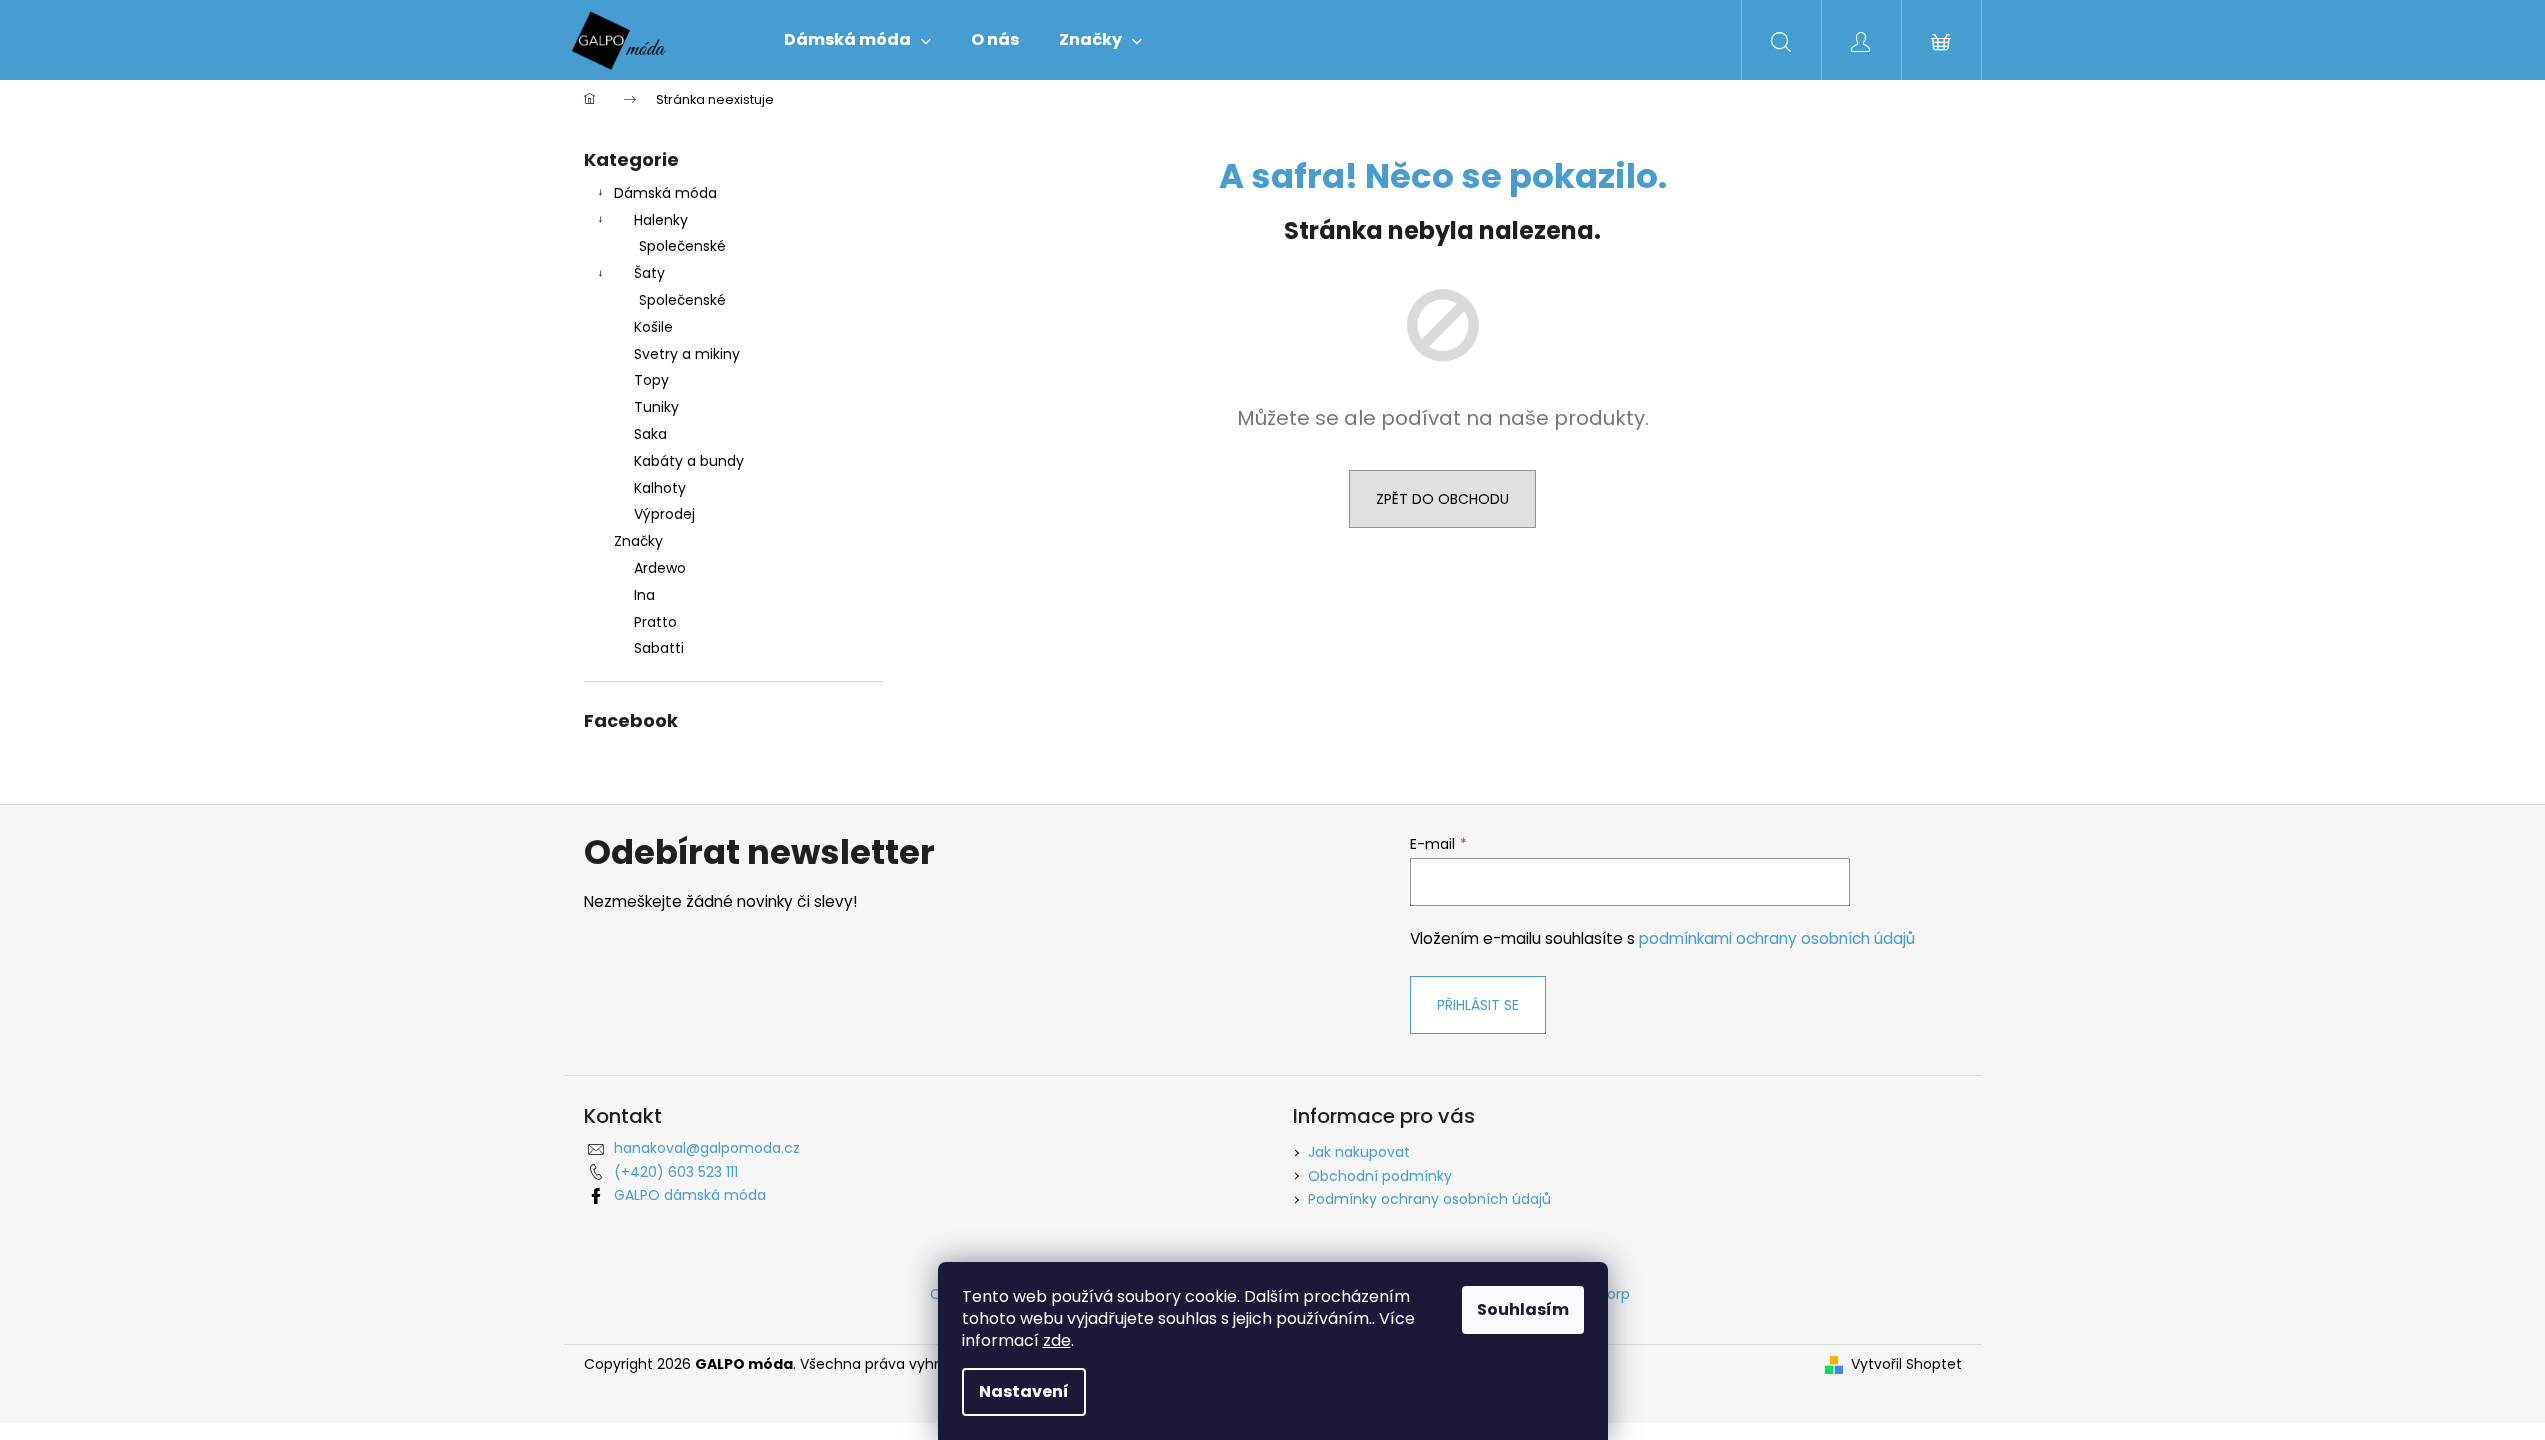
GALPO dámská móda (690, 1195)
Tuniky (656, 407)
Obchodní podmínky (1380, 1176)
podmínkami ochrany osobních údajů (1777, 938)
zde (1057, 1340)
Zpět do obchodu (1442, 499)
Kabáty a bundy (689, 461)
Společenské (682, 246)
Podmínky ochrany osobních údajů (1429, 1199)
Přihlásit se (1478, 1005)
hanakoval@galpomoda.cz (707, 1148)
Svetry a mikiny (687, 354)
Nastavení (1024, 1391)
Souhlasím (1523, 1309)
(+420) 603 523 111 (676, 1172)
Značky (638, 541)
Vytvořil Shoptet (1906, 1364)
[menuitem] (857, 40)
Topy (651, 380)
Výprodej (664, 514)
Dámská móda (665, 193)
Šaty (649, 273)
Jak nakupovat (1359, 1152)
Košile (653, 327)
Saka (650, 434)
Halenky (661, 220)
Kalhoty (660, 488)
